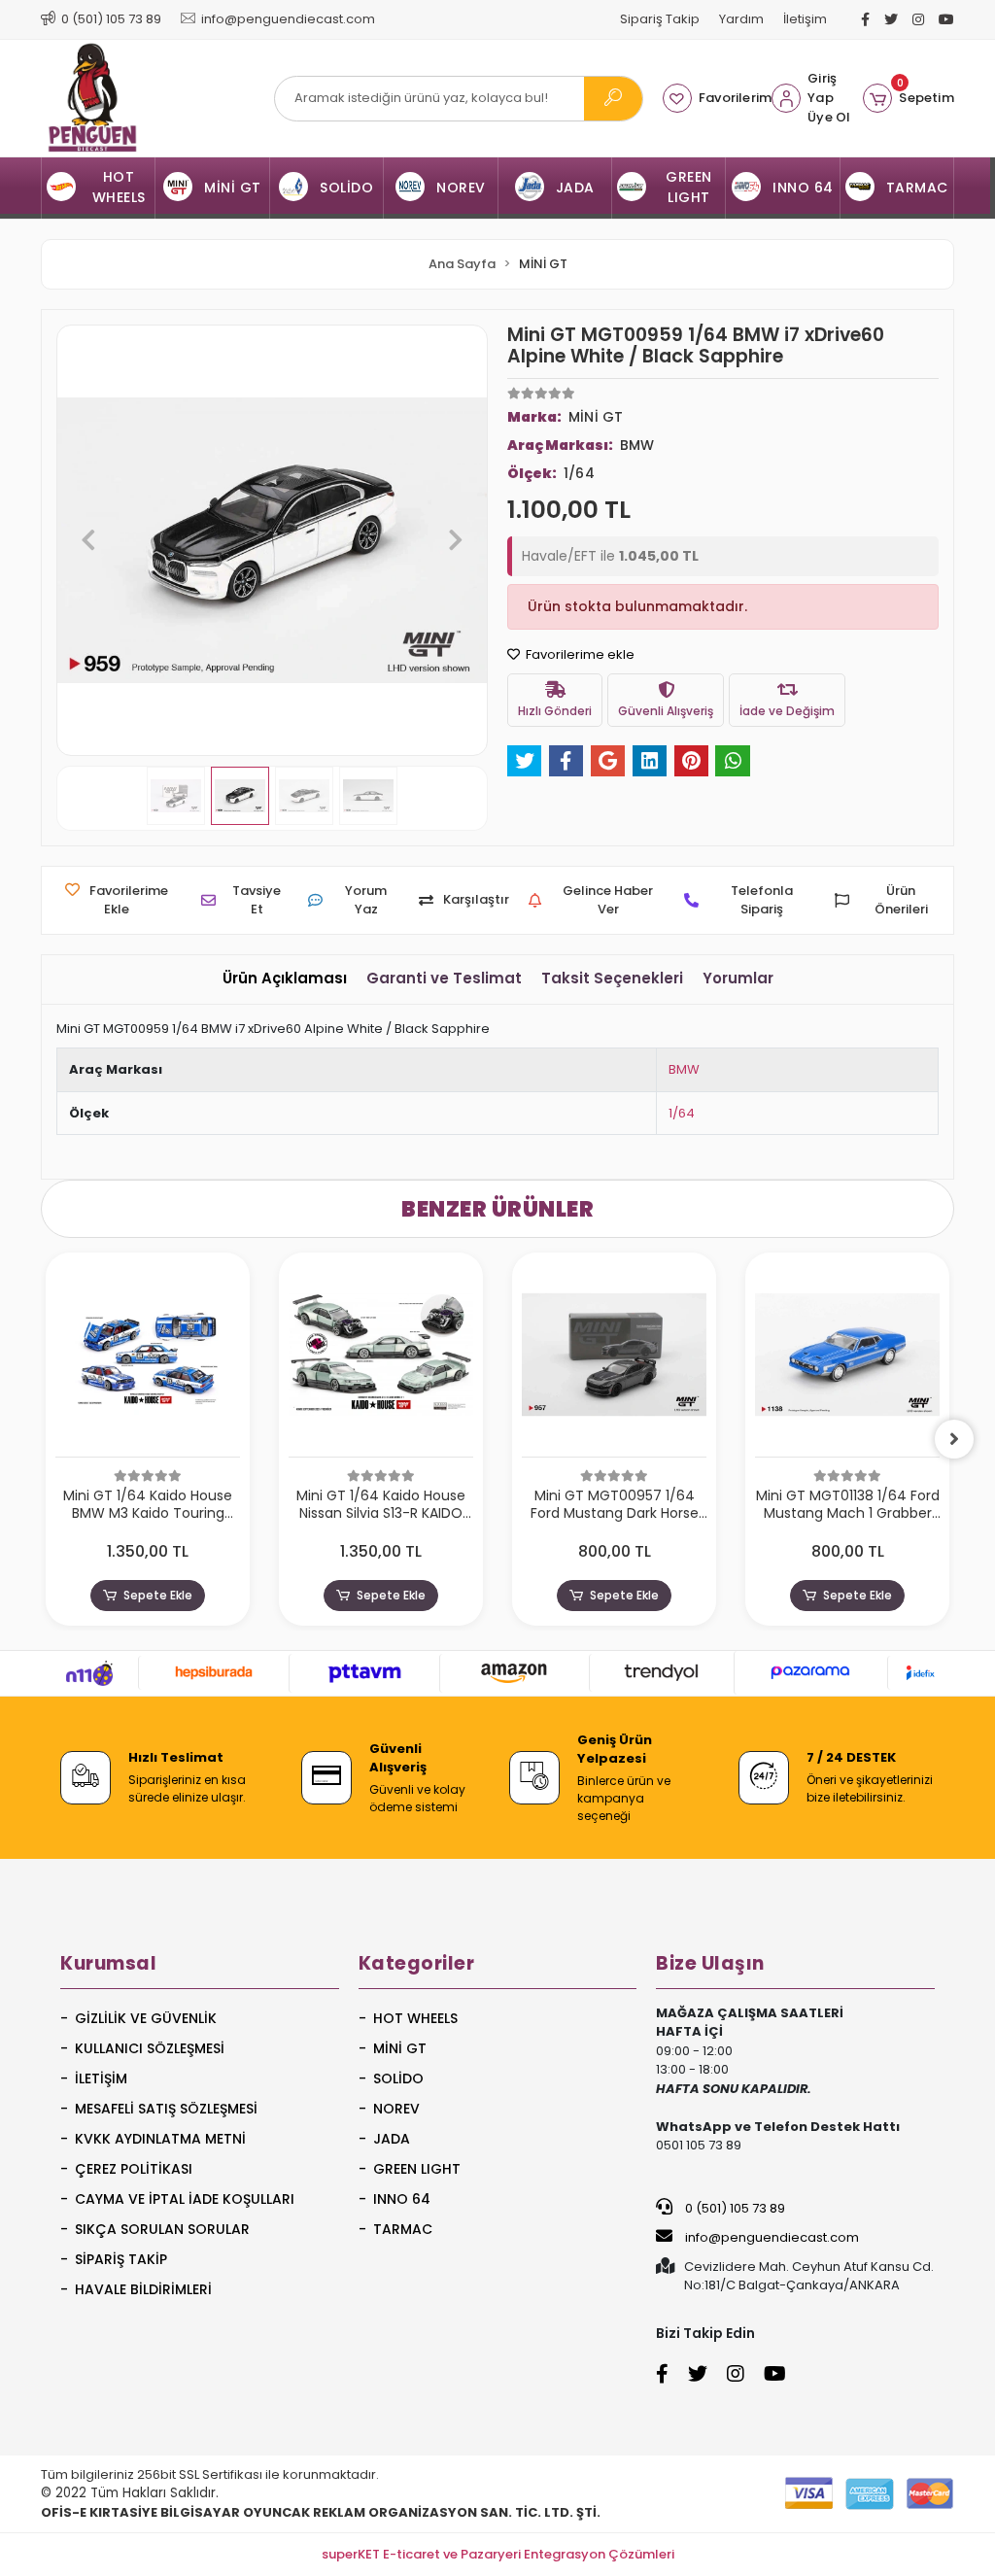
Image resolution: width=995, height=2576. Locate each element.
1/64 (682, 1113)
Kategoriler (417, 1963)
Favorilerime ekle (579, 654)
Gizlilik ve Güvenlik (146, 2018)
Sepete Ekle (158, 1595)
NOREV (396, 2109)
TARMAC (403, 2229)
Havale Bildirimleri (143, 2289)
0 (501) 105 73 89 (734, 2208)
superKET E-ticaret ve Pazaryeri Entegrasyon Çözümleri (498, 2554)
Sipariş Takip (660, 19)
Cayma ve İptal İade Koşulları (185, 2199)
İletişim (805, 19)
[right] (954, 1439)
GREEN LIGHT (417, 2169)
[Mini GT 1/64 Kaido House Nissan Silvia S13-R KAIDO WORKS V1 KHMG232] (381, 1360)
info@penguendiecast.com (771, 2237)
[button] (909, 98)
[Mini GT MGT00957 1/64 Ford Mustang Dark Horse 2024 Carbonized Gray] (614, 1360)
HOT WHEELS (415, 2018)
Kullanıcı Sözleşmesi (150, 2048)
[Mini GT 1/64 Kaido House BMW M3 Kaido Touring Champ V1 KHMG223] (148, 1360)
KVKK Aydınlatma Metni (160, 2139)
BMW (684, 1069)
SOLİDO (398, 2078)
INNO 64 (402, 2199)
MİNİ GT (400, 2048)
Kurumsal (108, 1963)
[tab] (285, 979)
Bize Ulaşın (710, 1963)
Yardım (741, 19)
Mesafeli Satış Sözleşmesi (166, 2109)
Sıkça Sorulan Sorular (162, 2229)
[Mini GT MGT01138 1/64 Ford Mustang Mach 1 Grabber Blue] (847, 1360)
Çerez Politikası (134, 2169)
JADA (392, 2139)
